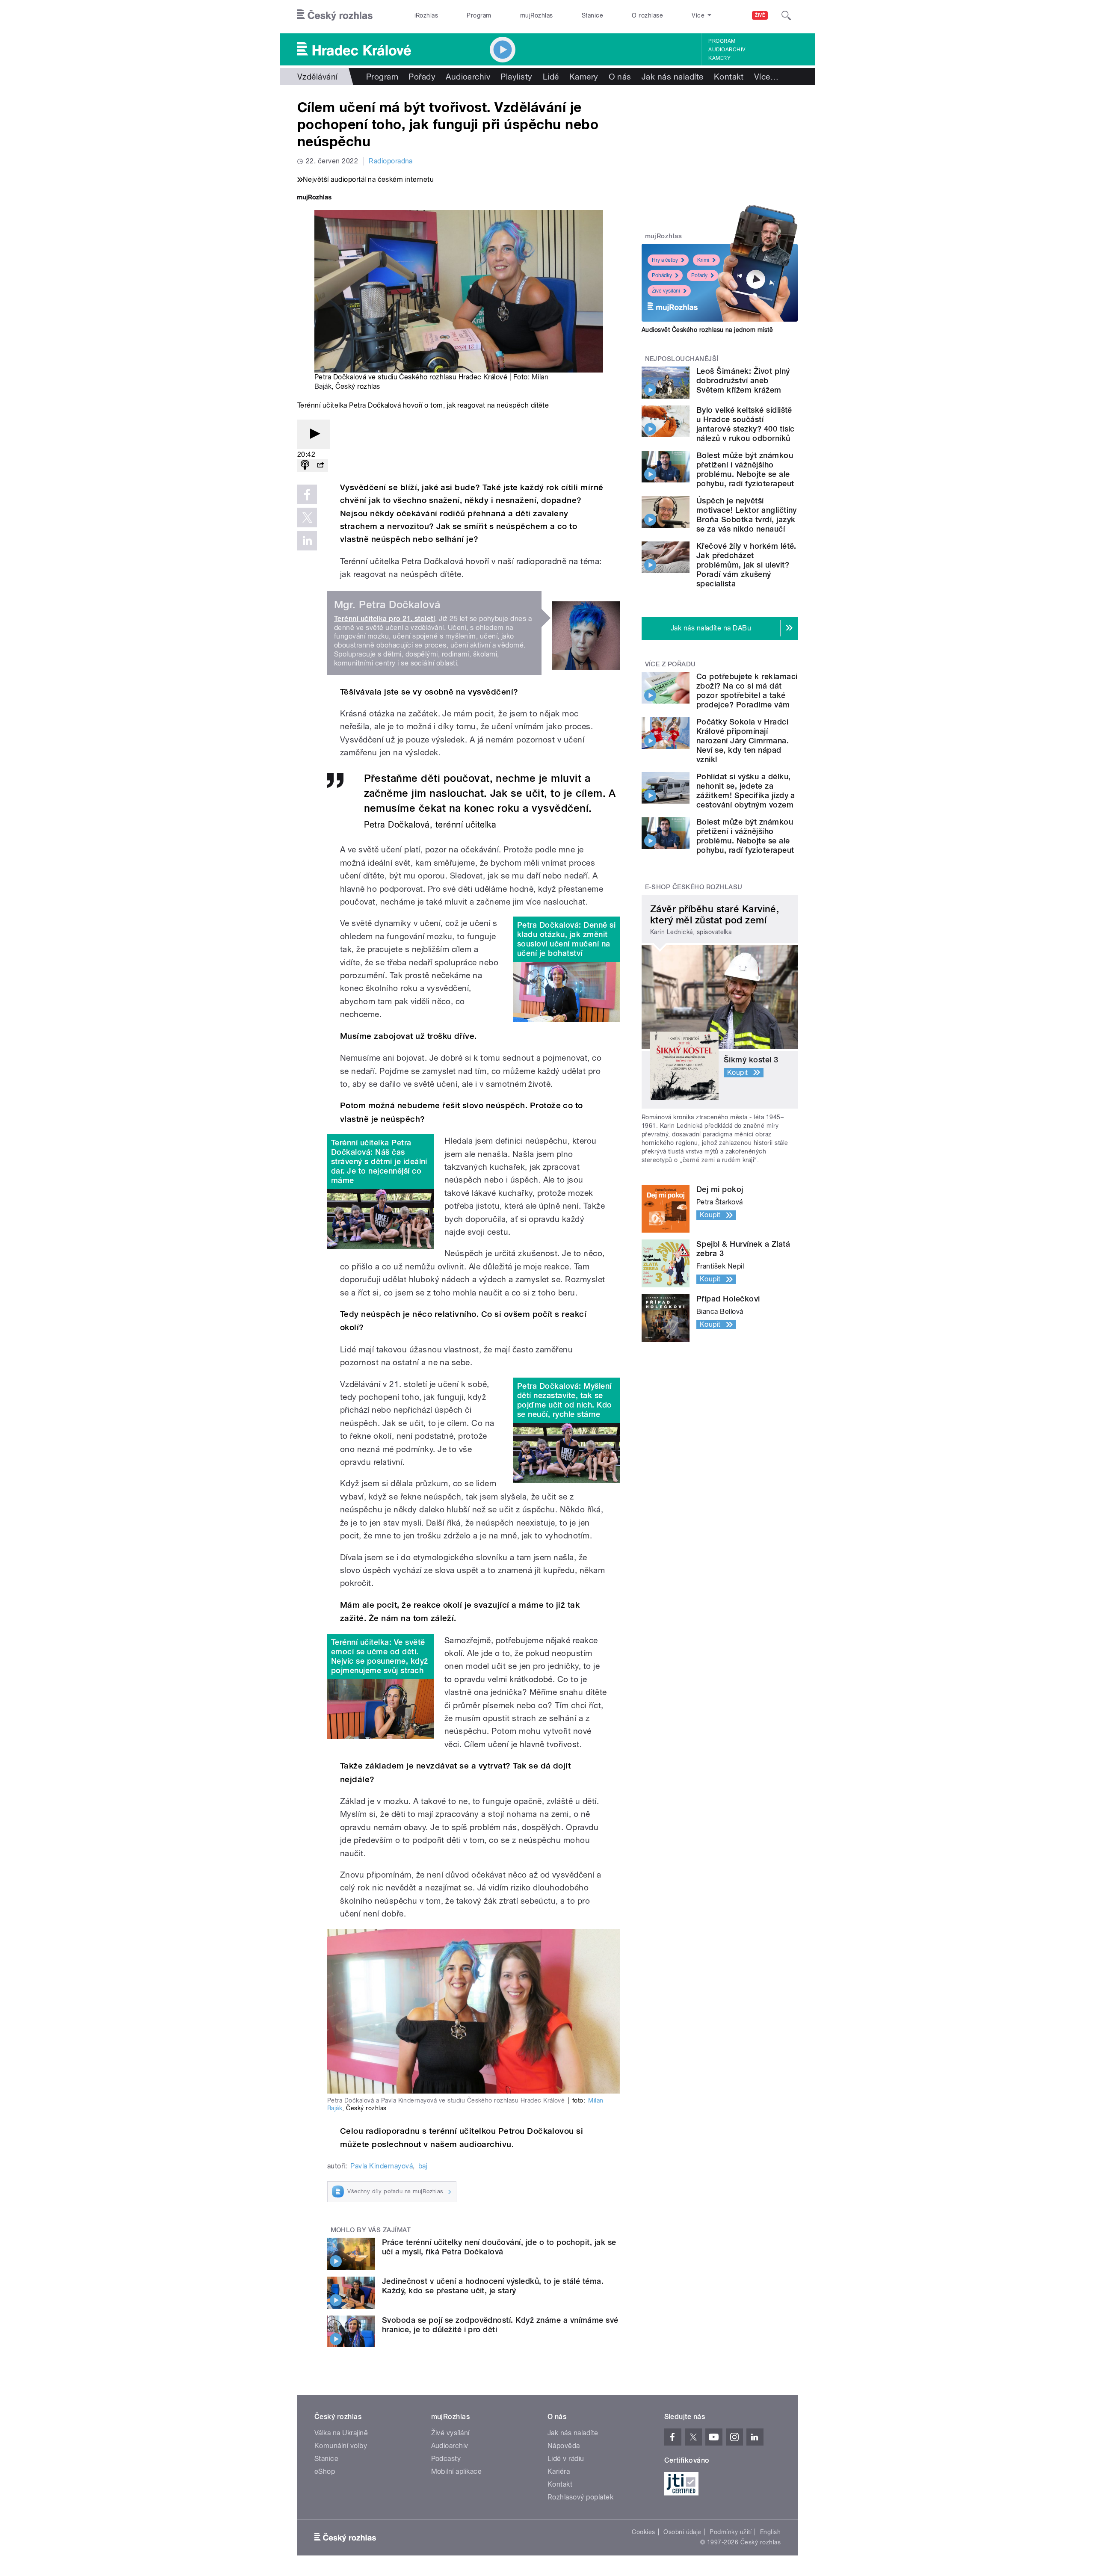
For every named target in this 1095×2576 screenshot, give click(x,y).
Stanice (592, 15)
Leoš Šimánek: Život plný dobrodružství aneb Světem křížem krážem (743, 380)
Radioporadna (391, 161)
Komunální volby (341, 2446)
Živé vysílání (666, 291)
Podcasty (446, 2459)
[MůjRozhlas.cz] (314, 198)
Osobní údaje (682, 2532)
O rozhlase (647, 15)
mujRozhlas (537, 15)
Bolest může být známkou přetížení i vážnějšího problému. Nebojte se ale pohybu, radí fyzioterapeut (745, 469)
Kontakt (729, 77)
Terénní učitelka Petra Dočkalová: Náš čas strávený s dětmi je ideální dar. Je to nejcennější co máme (379, 1161)
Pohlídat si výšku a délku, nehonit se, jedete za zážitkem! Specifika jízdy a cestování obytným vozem (746, 791)
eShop (325, 2471)
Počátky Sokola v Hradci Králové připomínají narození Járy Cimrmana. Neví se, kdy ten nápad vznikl (743, 741)
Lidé (551, 77)
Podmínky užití (731, 2532)
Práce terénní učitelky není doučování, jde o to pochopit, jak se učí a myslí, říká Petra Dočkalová (499, 2247)
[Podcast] (305, 466)
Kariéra (559, 2471)
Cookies (643, 2532)
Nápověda (564, 2446)
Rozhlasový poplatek (580, 2497)
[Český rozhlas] (335, 15)
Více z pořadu (670, 664)
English (770, 2532)
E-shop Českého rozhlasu (694, 887)
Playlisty (516, 77)
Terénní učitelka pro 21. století (385, 619)
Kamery (719, 58)
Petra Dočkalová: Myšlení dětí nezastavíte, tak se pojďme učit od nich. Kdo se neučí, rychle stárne (565, 1400)
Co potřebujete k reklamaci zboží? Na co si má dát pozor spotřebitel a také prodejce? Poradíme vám (747, 691)
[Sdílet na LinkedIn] (307, 541)
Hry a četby (665, 260)
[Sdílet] (320, 466)
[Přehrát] (314, 434)
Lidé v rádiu (566, 2459)
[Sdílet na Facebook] (307, 494)
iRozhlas (426, 15)
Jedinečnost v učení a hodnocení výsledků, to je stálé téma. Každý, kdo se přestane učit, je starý (493, 2286)
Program (479, 15)
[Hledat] (786, 15)
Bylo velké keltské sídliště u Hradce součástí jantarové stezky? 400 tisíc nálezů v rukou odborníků (746, 424)
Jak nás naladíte (673, 77)
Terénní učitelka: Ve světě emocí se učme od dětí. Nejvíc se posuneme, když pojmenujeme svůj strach (380, 1656)
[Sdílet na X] (307, 518)
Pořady (422, 77)
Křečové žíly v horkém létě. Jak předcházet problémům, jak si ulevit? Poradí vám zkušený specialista (746, 565)
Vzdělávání (318, 77)
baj (423, 2166)
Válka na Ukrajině (341, 2433)
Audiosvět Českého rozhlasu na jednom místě (707, 330)
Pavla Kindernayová (382, 2166)
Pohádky (662, 275)
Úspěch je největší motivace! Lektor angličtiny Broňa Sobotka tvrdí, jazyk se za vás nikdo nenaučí (747, 515)
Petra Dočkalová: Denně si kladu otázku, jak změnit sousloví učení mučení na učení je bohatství (566, 939)
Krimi (703, 260)
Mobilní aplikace (457, 2471)
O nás (620, 77)
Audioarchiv (727, 50)
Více (766, 77)
